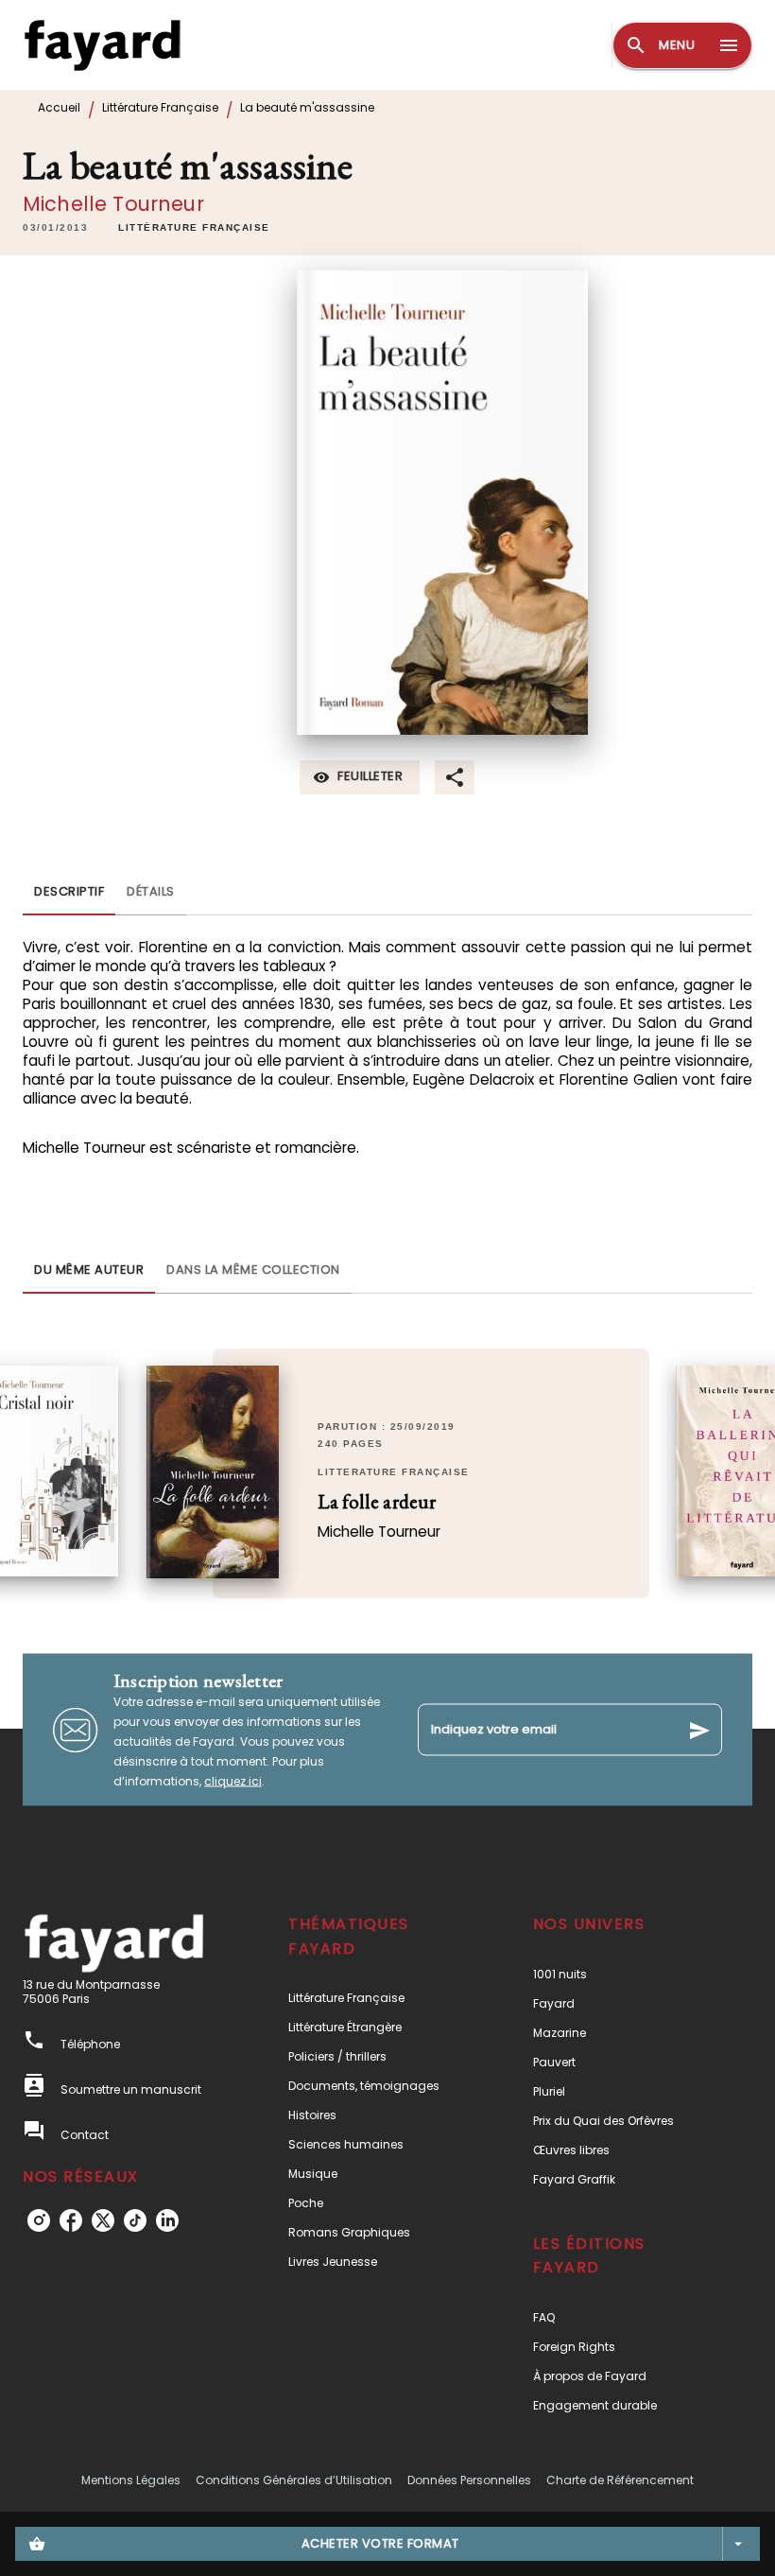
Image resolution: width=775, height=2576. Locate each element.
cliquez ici (233, 1781)
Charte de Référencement (620, 2480)
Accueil (59, 107)
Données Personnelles (469, 2480)
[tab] (69, 893)
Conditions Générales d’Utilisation (294, 2480)
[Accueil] (102, 45)
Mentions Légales (131, 2480)
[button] (194, 228)
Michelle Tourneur (113, 204)
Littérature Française (160, 107)
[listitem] (39, 2220)
